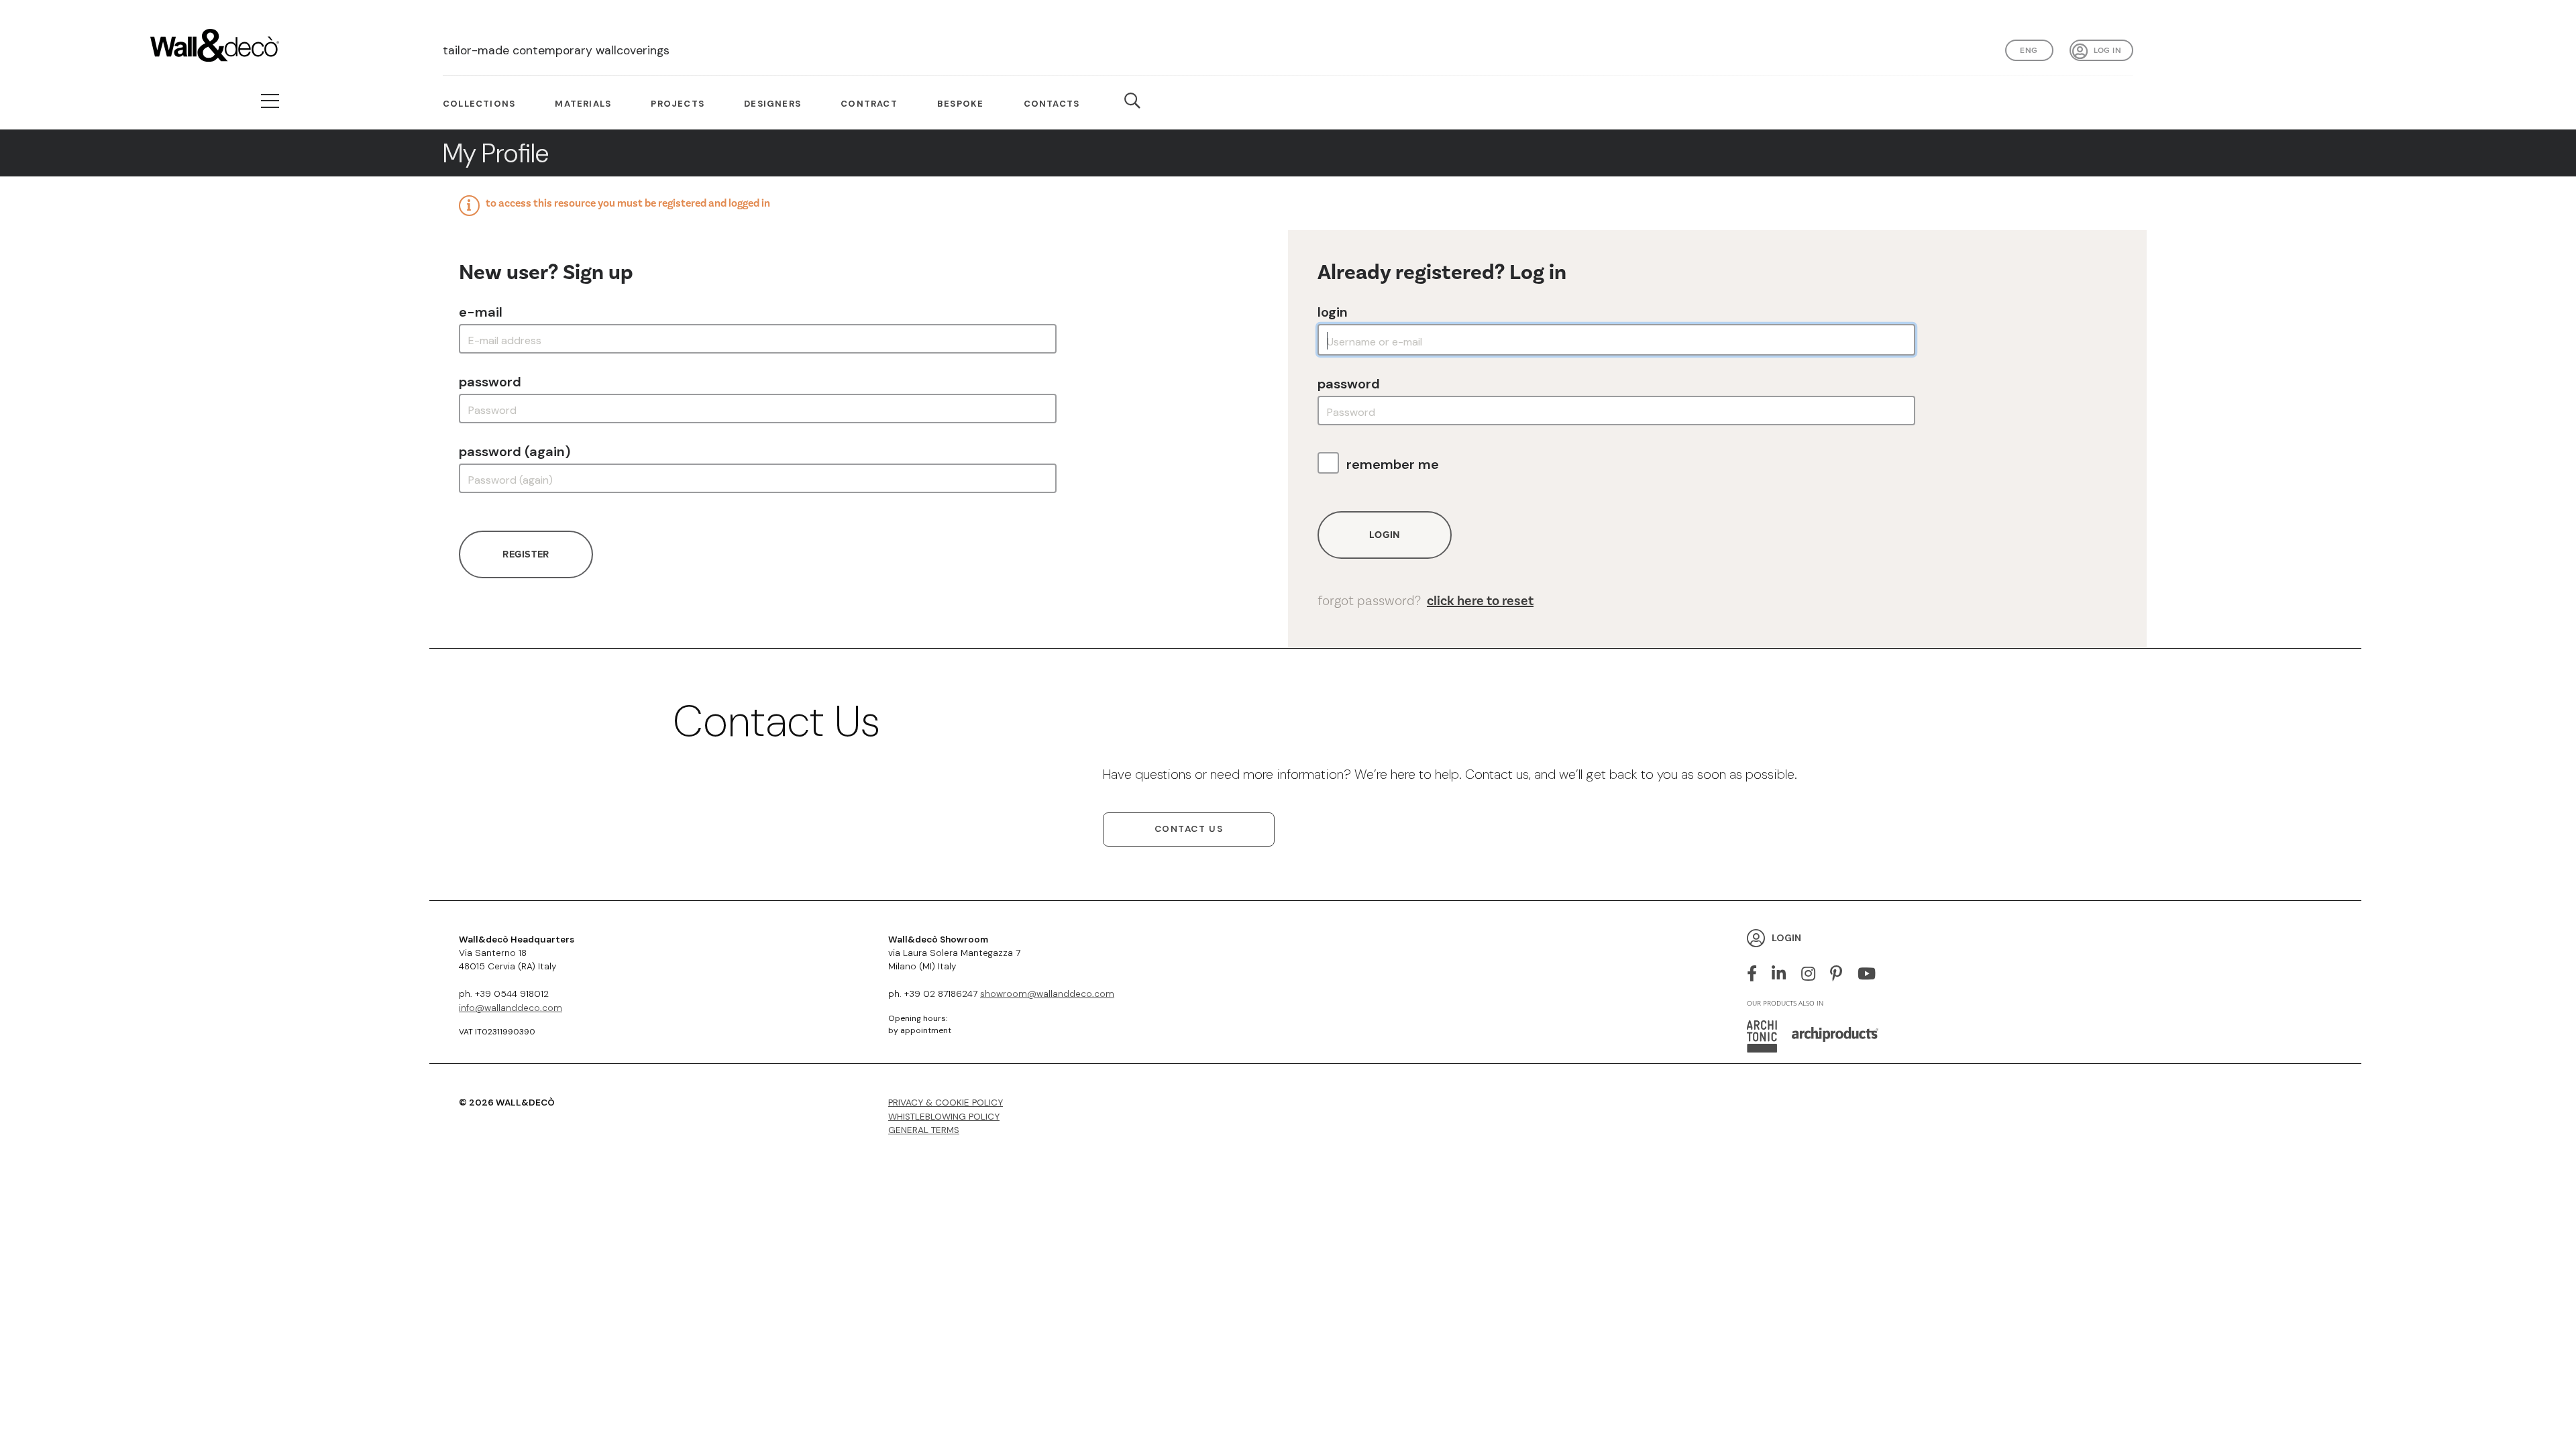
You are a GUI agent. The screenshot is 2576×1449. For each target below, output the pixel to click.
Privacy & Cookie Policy (946, 1103)
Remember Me (1393, 464)
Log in (2107, 50)
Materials (583, 104)
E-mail (481, 312)
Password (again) (515, 451)
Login (1333, 312)
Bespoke (960, 104)
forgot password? (1426, 601)
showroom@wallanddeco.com (1047, 994)
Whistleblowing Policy (944, 1117)
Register (526, 554)
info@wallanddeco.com (511, 1008)
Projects (678, 104)
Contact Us (1189, 829)
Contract (869, 104)
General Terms (924, 1130)
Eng (2029, 50)
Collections (479, 104)
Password (490, 382)
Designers (772, 104)
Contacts (1052, 104)
